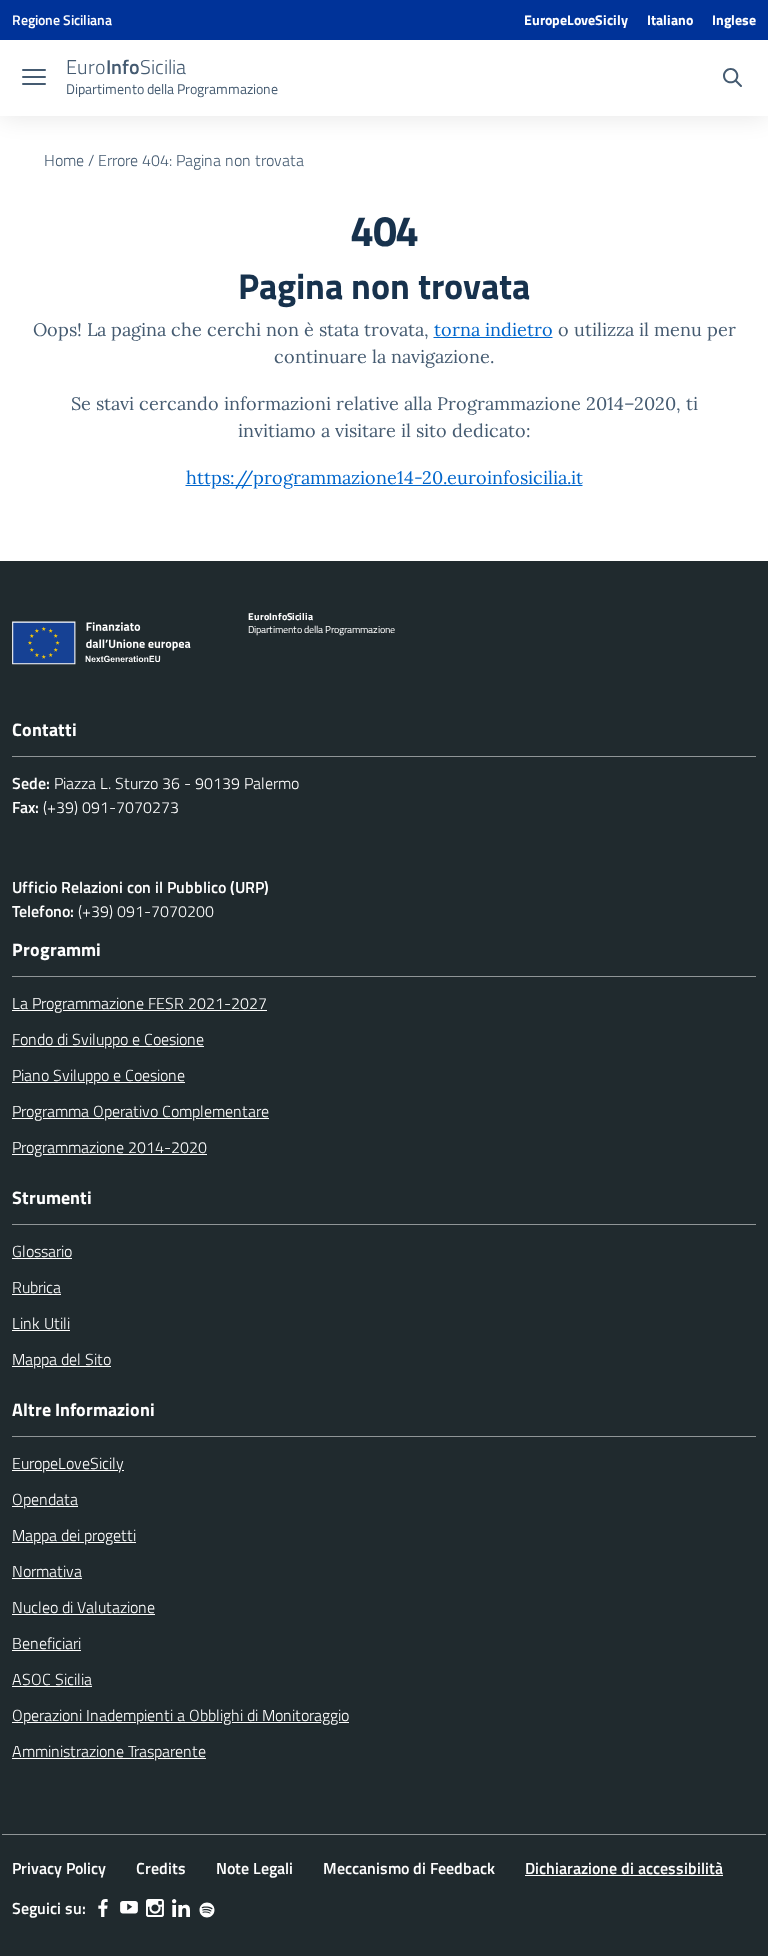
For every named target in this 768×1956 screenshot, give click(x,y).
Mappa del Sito (61, 1359)
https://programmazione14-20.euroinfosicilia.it (384, 477)
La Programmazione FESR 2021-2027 (139, 1003)
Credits (161, 1868)
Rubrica (36, 1287)
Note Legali (254, 1868)
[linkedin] (181, 1908)
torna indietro (493, 329)
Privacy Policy (59, 1868)
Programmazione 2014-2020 (109, 1147)
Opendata (45, 1499)
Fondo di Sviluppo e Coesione (108, 1039)
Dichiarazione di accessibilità (624, 1868)
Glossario (42, 1251)
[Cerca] (732, 80)
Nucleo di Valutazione (83, 1607)
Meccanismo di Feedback (409, 1868)
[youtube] (129, 1908)
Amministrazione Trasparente (109, 1751)
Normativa (47, 1571)
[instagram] (155, 1908)
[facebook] (103, 1908)
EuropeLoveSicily (576, 19)
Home (64, 160)
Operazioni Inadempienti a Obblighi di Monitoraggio (180, 1715)
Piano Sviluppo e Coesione (98, 1075)
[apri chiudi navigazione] (34, 79)
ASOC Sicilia (52, 1679)
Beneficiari (46, 1643)
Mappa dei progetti (74, 1535)
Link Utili (41, 1323)
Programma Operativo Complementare (140, 1111)
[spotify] (207, 1908)
